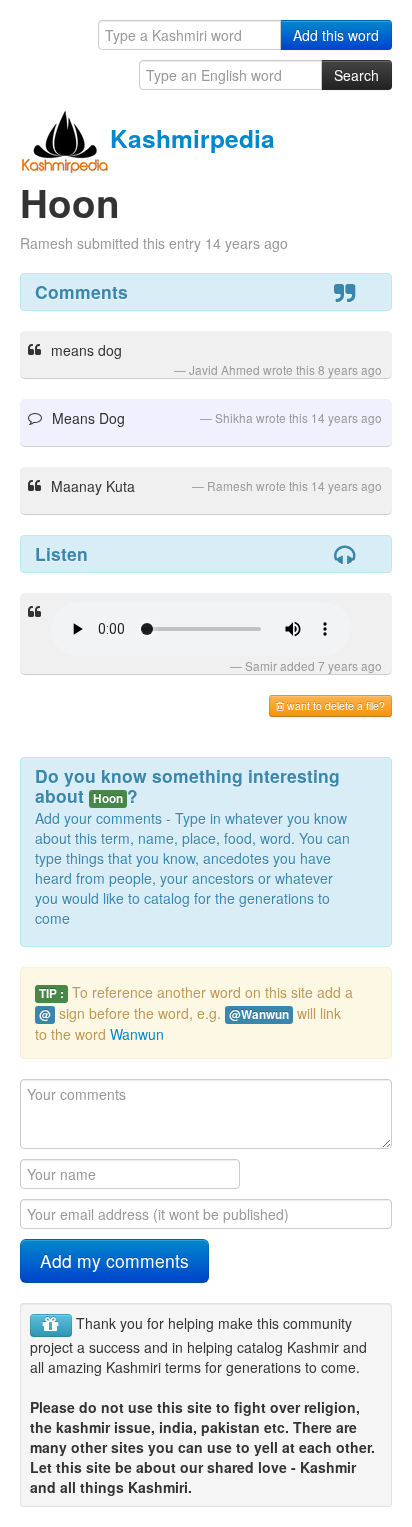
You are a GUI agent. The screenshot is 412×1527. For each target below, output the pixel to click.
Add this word (336, 35)
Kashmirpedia (192, 138)
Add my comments (114, 1260)
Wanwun (137, 1034)
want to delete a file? (334, 705)
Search (356, 75)
